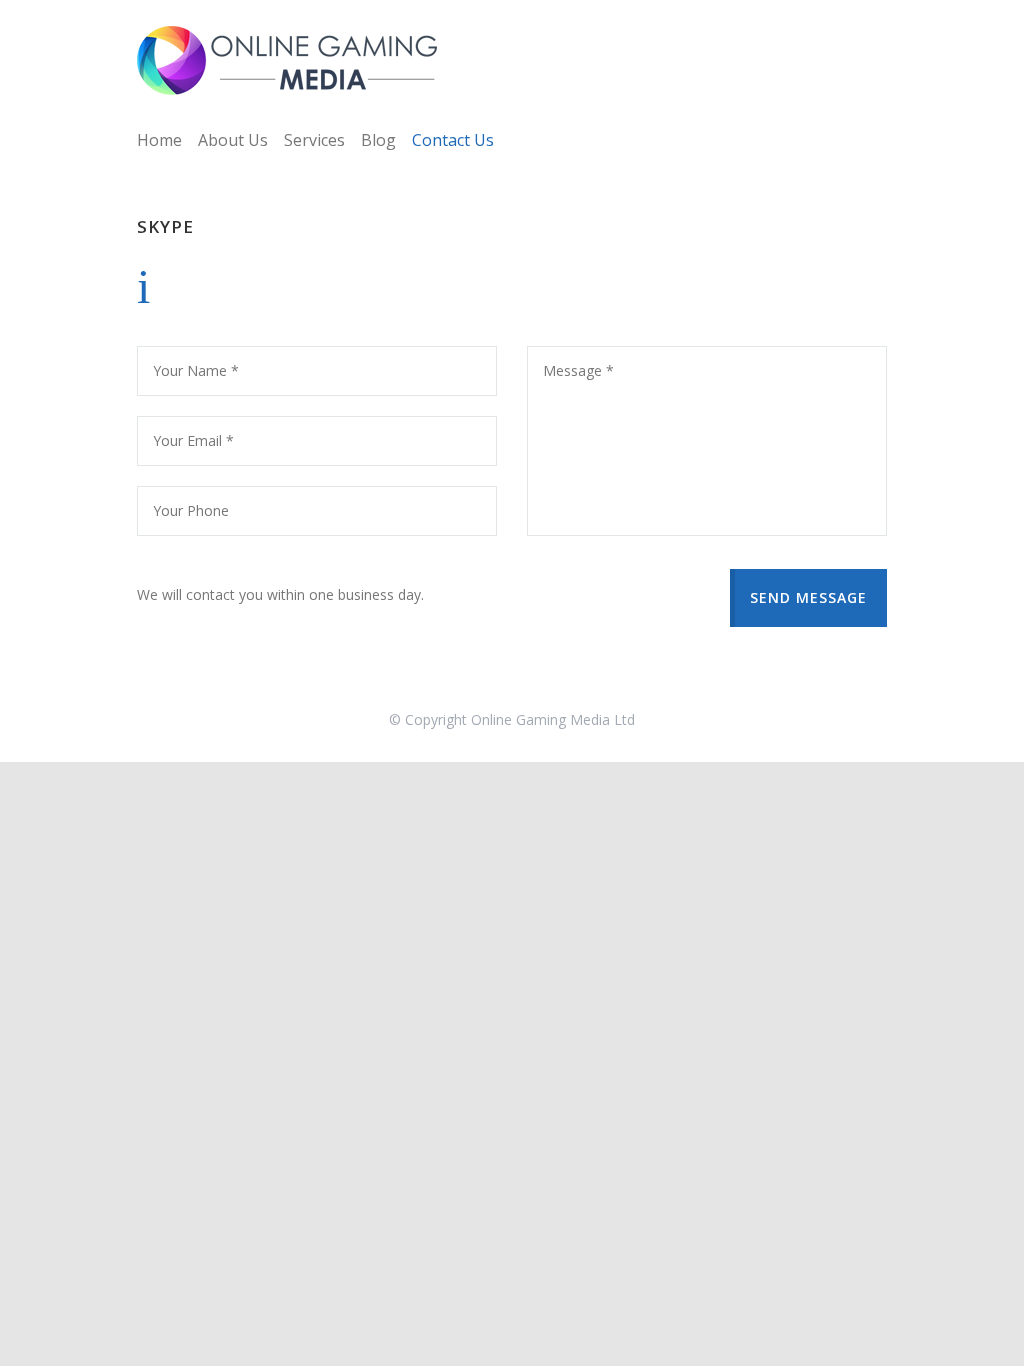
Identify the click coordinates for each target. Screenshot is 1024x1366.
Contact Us (453, 140)
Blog (378, 140)
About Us (233, 140)
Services (314, 140)
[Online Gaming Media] (287, 60)
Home (159, 140)
